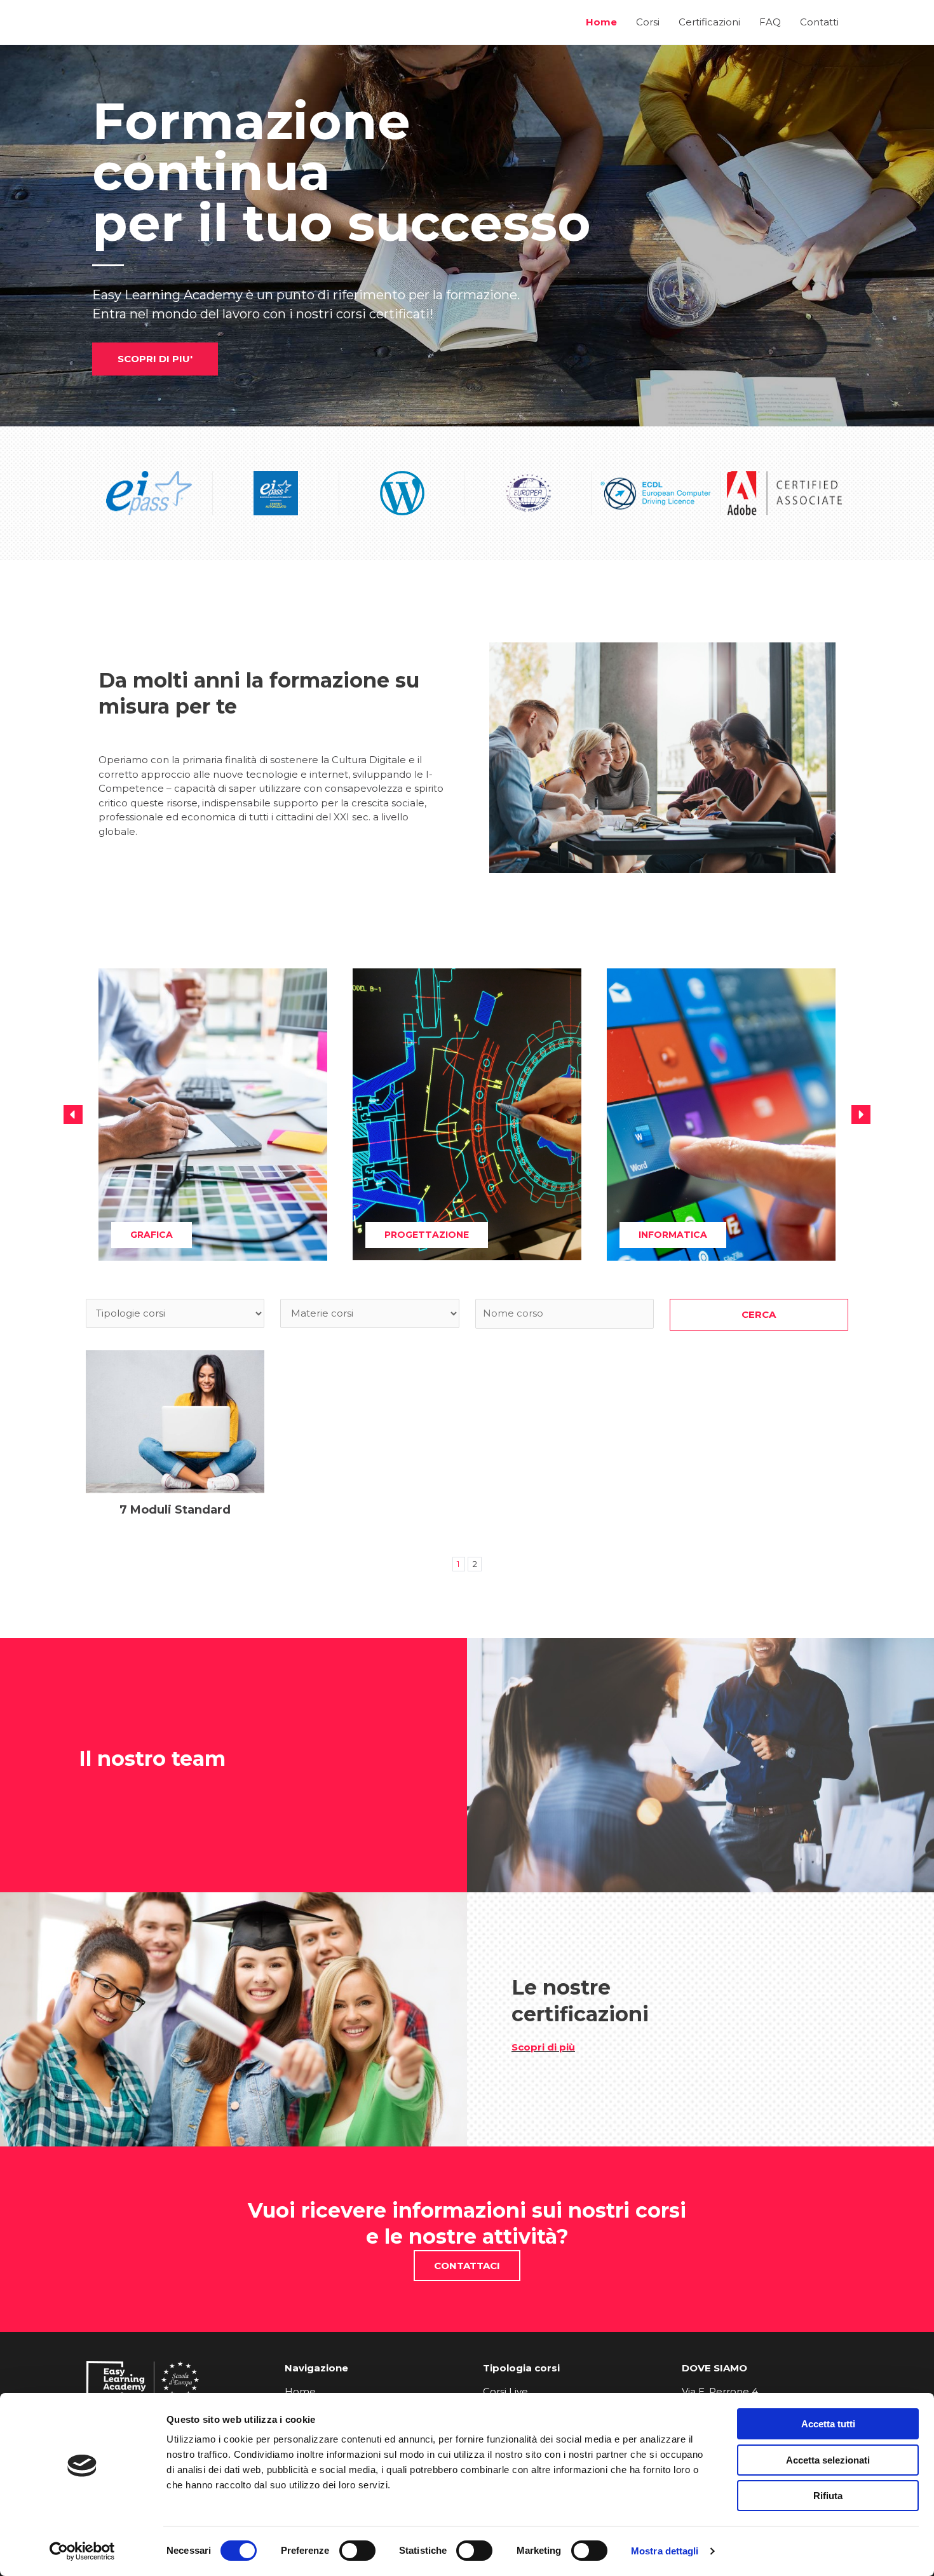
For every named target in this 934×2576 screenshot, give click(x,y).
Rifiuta (828, 2496)
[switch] (357, 2551)
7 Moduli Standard (175, 1510)
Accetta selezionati (828, 2460)
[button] (73, 1115)
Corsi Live (505, 2391)
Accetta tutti (828, 2424)
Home (300, 2391)
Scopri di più (543, 2047)
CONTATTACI (467, 2266)
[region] (467, 236)
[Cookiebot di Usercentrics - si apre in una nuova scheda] (82, 2551)
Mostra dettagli (665, 2551)
